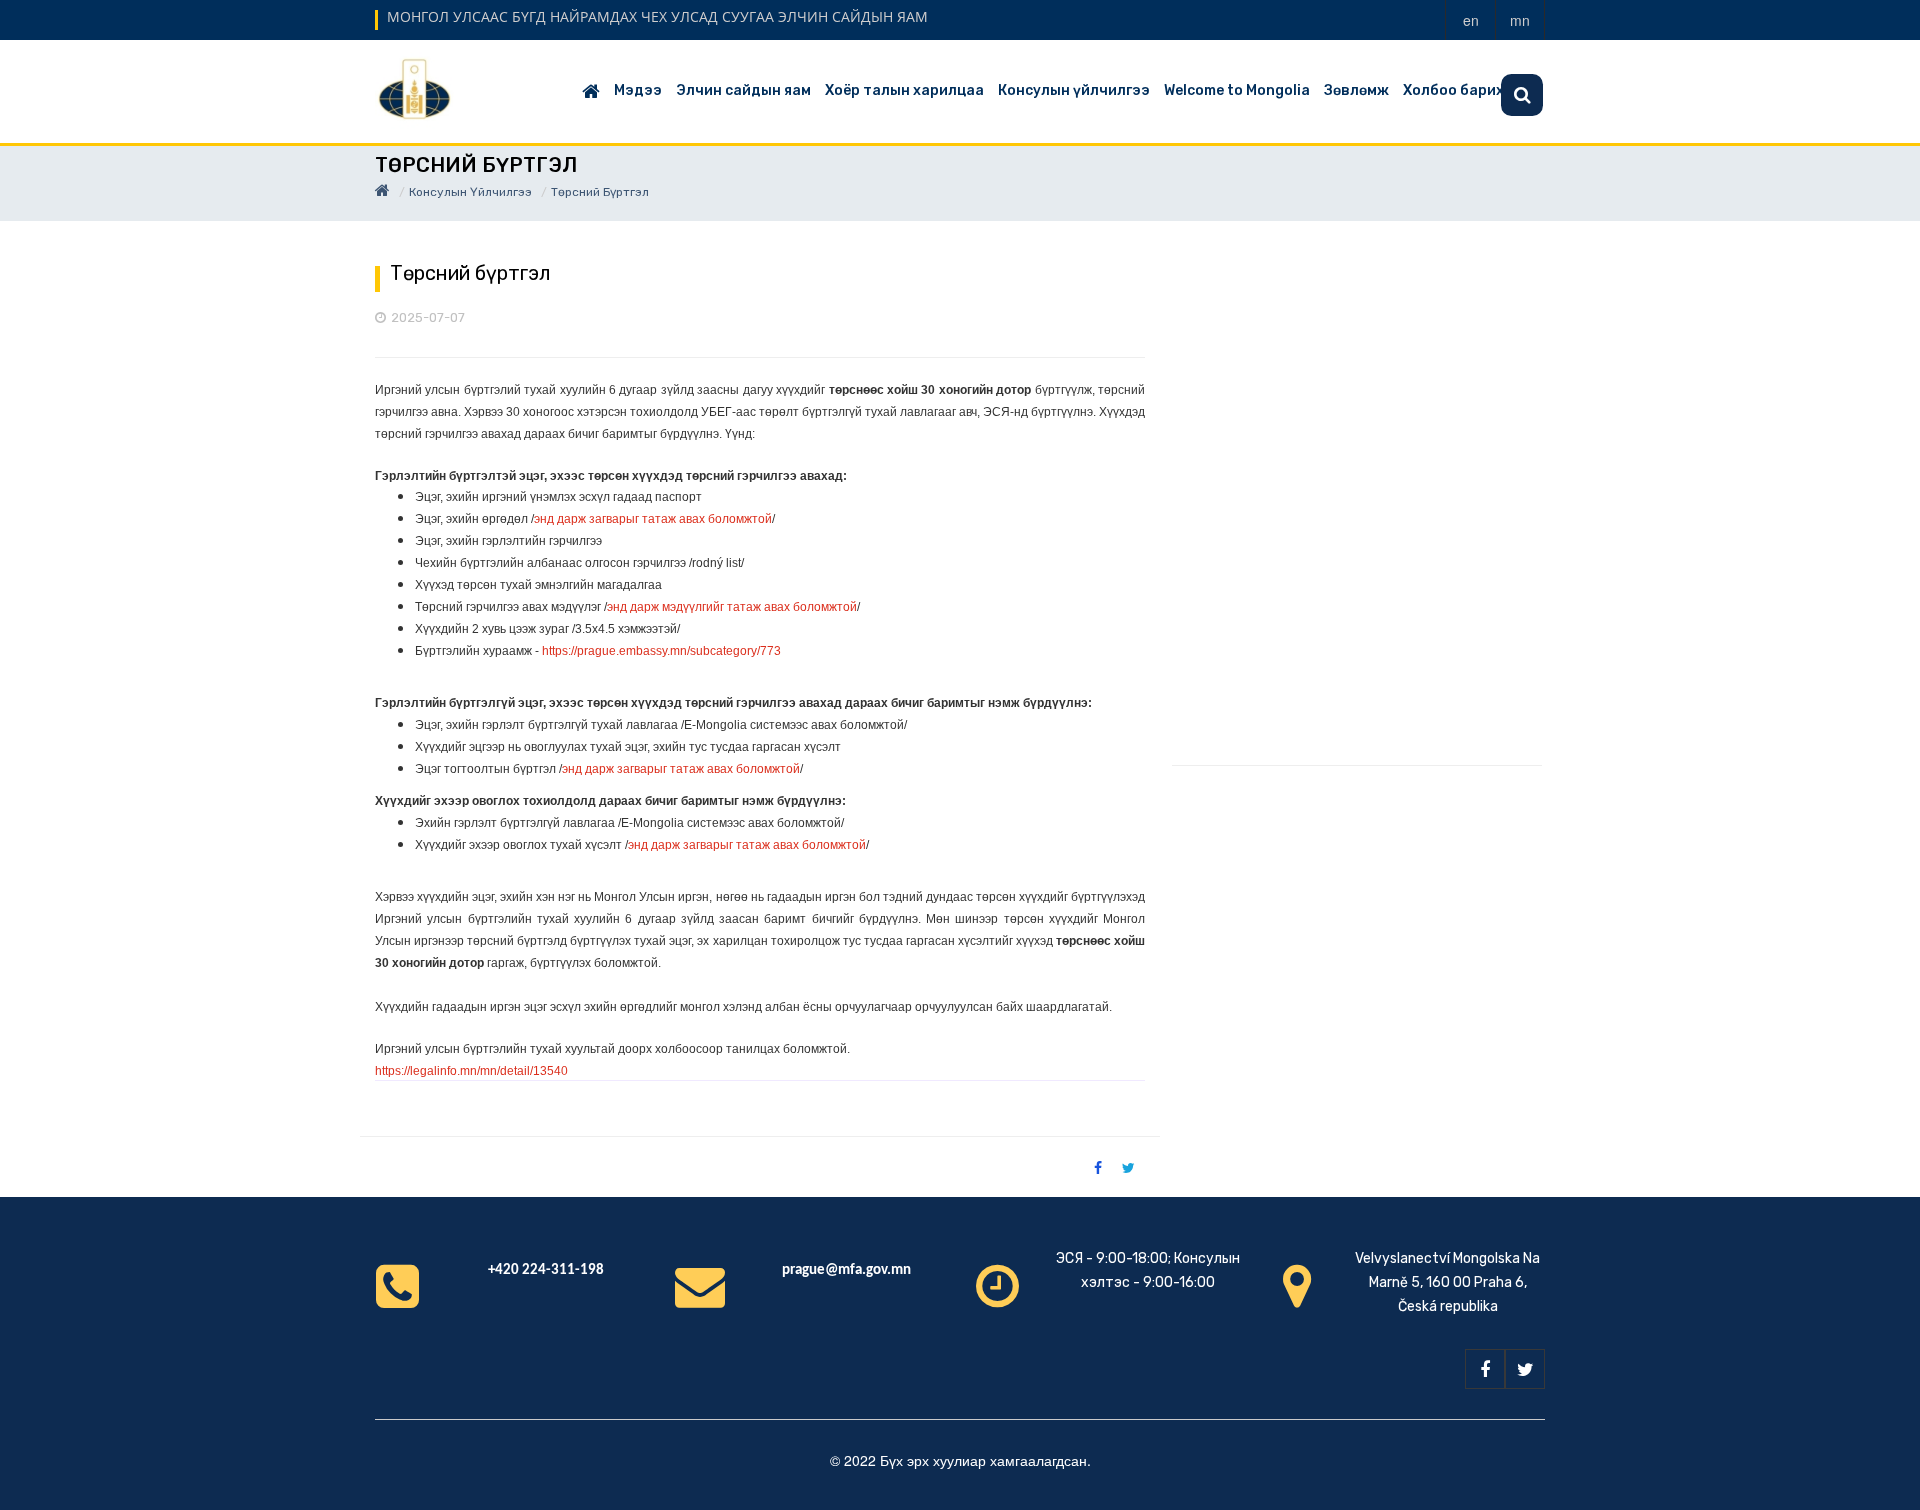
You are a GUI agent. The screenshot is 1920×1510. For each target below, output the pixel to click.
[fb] (1485, 1369)
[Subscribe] (1522, 95)
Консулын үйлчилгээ (1074, 90)
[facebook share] (1098, 1167)
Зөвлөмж (1356, 90)
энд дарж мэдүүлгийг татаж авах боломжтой (732, 607)
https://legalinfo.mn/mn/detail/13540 (471, 1071)
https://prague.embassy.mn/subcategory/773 (661, 651)
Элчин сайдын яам (743, 90)
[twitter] (1525, 1369)
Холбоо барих (1453, 90)
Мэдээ (638, 90)
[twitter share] (1128, 1167)
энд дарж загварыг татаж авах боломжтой (653, 519)
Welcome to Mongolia (1237, 90)
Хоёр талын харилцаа (904, 90)
